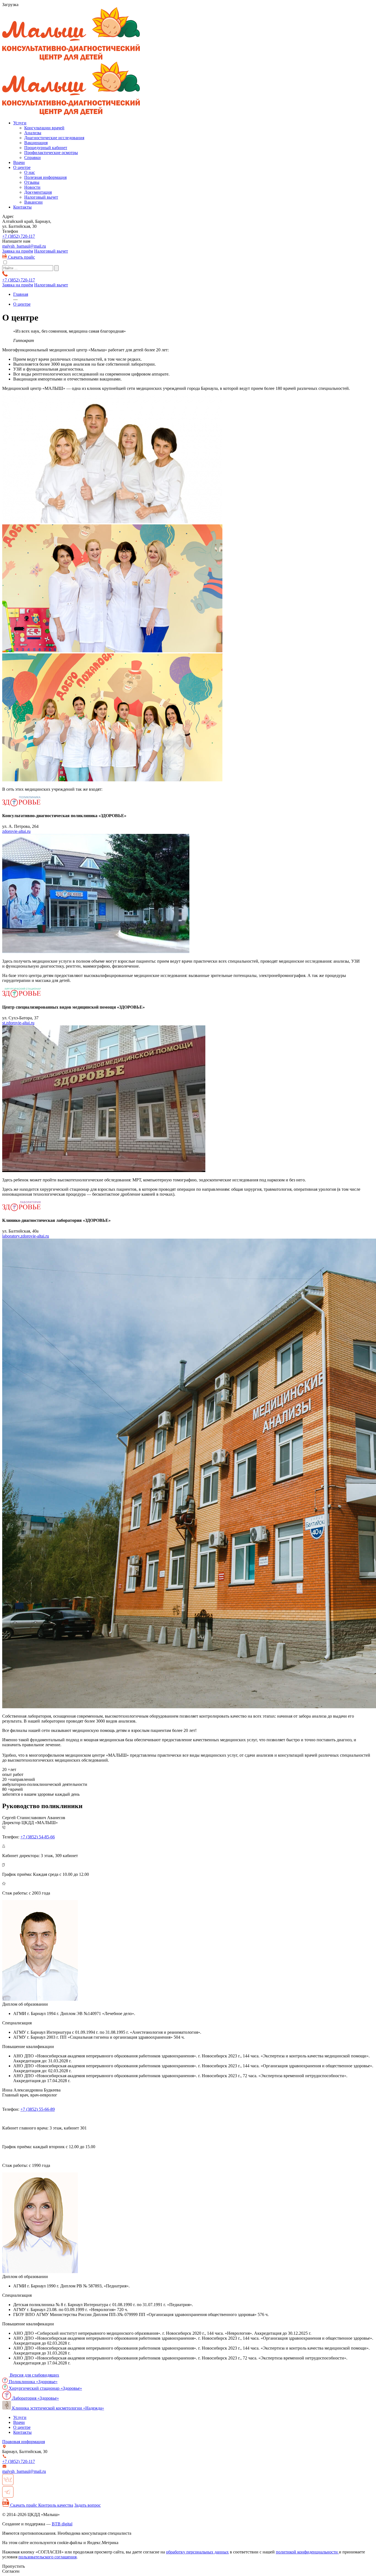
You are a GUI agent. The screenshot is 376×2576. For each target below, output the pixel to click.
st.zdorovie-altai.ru (18, 1023)
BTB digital (62, 2524)
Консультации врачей (44, 128)
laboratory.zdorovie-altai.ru (26, 1236)
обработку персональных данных (197, 2552)
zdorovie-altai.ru (16, 831)
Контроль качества (56, 2505)
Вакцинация (36, 143)
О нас (30, 172)
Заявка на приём (18, 251)
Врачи (19, 162)
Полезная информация (45, 177)
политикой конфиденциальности (307, 2552)
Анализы (33, 133)
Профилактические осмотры (51, 153)
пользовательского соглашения (47, 2557)
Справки (32, 158)
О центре (22, 167)
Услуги (20, 123)
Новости (32, 187)
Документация (38, 192)
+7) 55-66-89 (38, 2109)
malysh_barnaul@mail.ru (24, 246)
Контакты (22, 207)
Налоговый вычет (41, 197)
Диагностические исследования (54, 138)
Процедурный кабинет (46, 148)
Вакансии (33, 202)
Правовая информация (24, 2442)
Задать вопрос (88, 2505)
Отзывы (32, 182)
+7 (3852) (19, 236)
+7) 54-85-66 (38, 1837)
